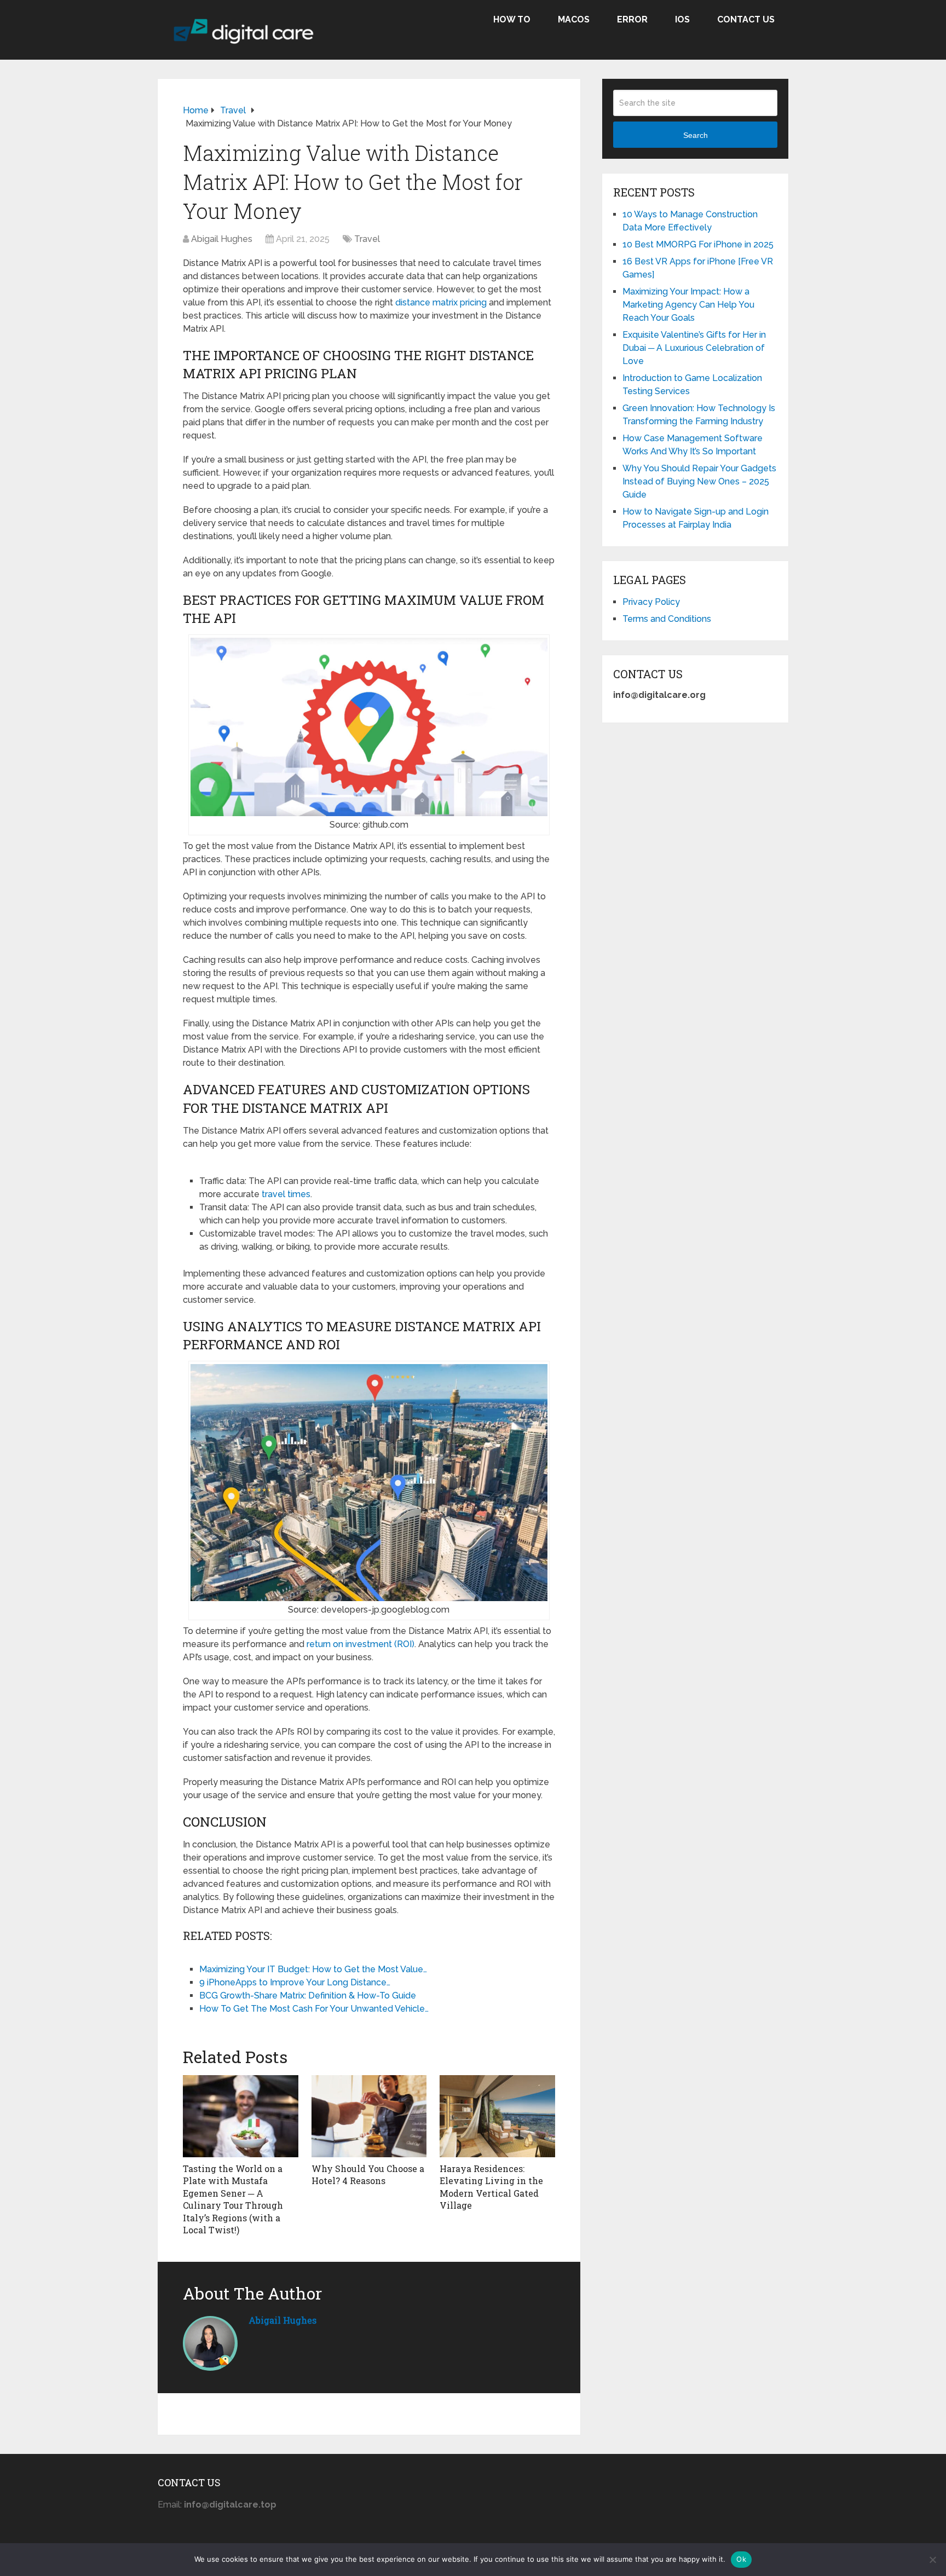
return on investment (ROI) (360, 1644)
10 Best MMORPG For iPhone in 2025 (698, 244)
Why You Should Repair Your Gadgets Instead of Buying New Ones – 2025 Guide (699, 481)
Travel (367, 239)
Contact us (746, 19)
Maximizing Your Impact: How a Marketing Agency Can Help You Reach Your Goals (688, 305)
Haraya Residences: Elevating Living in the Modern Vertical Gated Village (491, 2187)
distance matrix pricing (441, 302)
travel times (286, 1194)
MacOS (574, 19)
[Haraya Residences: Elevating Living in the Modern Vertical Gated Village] (497, 2116)
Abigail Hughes (222, 239)
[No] (932, 2560)
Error (632, 19)
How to (512, 19)
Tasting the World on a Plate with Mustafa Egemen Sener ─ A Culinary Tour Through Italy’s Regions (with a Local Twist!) (233, 2199)
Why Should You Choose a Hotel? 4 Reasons (368, 2174)
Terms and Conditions (667, 619)
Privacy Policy (651, 602)
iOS (682, 19)
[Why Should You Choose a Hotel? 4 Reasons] (369, 2116)
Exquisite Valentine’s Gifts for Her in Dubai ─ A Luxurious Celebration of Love (694, 348)
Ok (741, 2559)
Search (696, 135)
